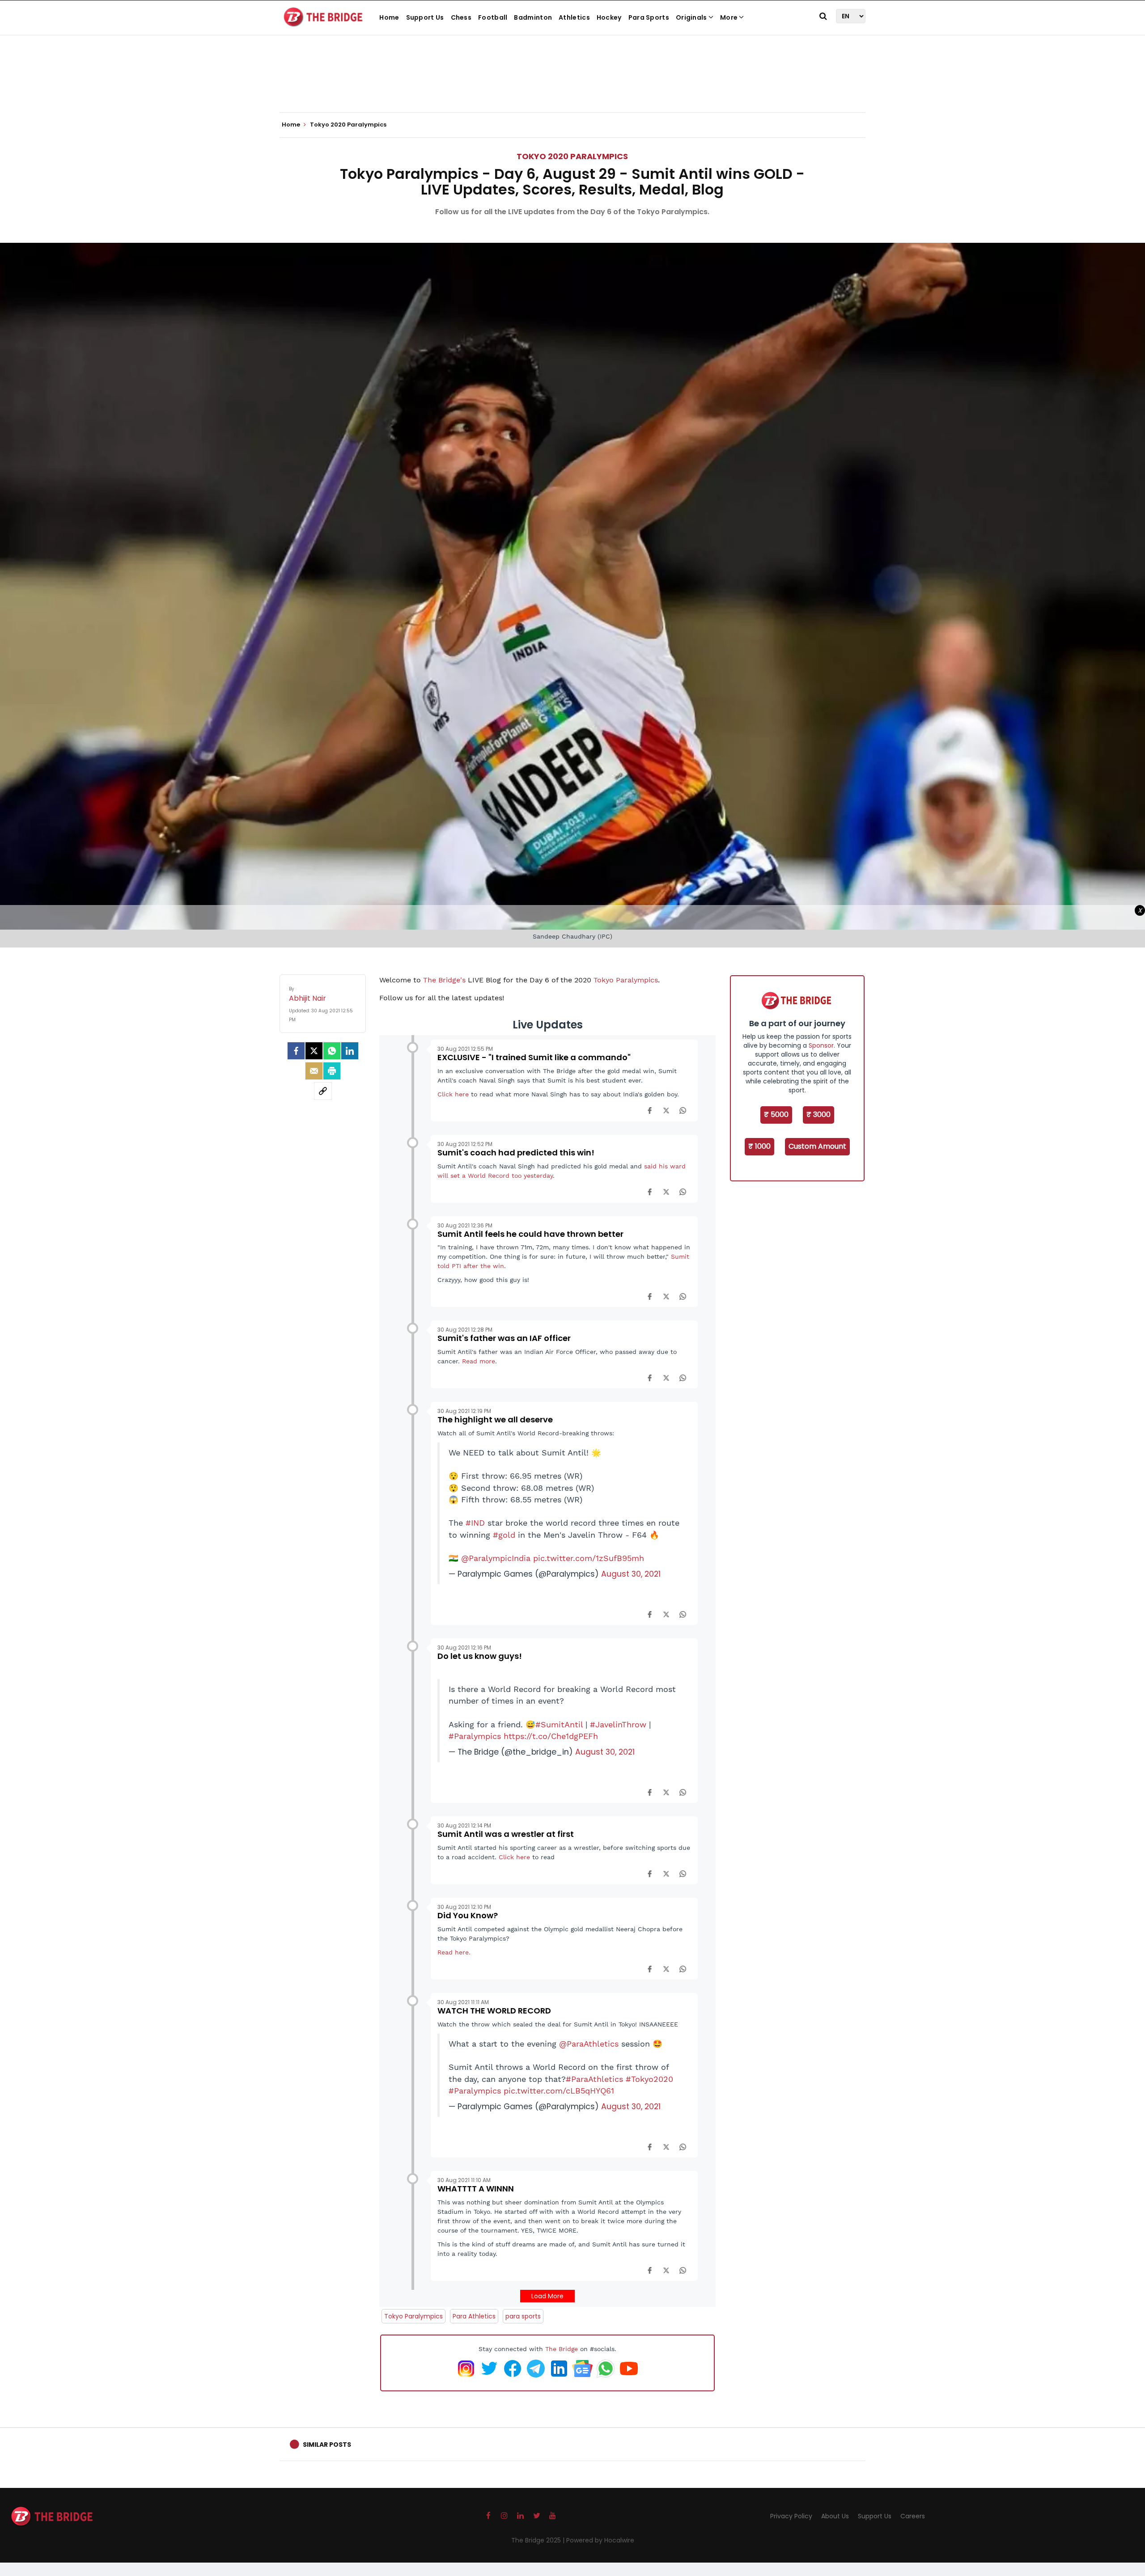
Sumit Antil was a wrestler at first (506, 1834)
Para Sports (649, 17)
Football (493, 17)
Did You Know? (468, 1915)
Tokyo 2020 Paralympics (572, 156)
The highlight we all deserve (495, 1419)
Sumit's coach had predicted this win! (516, 1153)
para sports (523, 2316)
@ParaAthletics (589, 2044)
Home (389, 17)
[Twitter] (314, 1051)
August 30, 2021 (631, 1574)
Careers (913, 2516)
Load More (547, 2296)
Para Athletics (474, 2316)
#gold (504, 1535)
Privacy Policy (791, 2516)
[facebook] (296, 1051)
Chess (461, 17)
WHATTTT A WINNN (476, 2189)
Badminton (533, 17)
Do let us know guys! (480, 1656)
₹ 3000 (818, 1115)
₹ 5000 (776, 1115)
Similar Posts (327, 2445)
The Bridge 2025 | (539, 2540)
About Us (835, 2516)
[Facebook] (650, 1110)
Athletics (574, 17)
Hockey (609, 17)
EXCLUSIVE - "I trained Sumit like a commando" (534, 1057)
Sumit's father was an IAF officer (504, 1338)
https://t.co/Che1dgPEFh (551, 1736)
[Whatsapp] (332, 1051)
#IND (475, 1523)
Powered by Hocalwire (600, 2540)
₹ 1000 (759, 1146)
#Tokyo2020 (649, 2079)
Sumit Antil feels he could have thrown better (530, 1234)
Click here (453, 1094)
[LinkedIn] (350, 1051)
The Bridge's (444, 980)
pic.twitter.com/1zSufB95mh (589, 1558)
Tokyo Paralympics (626, 980)
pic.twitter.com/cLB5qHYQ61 (559, 2091)
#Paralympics (475, 1736)
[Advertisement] (572, 85)
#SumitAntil (559, 1725)
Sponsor (821, 1045)
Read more (479, 1361)
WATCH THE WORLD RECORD (494, 2011)
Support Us (425, 17)
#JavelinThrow (618, 1725)
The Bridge (562, 2349)
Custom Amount (817, 1146)
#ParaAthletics (594, 2079)
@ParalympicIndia (496, 1558)
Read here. (455, 1952)
